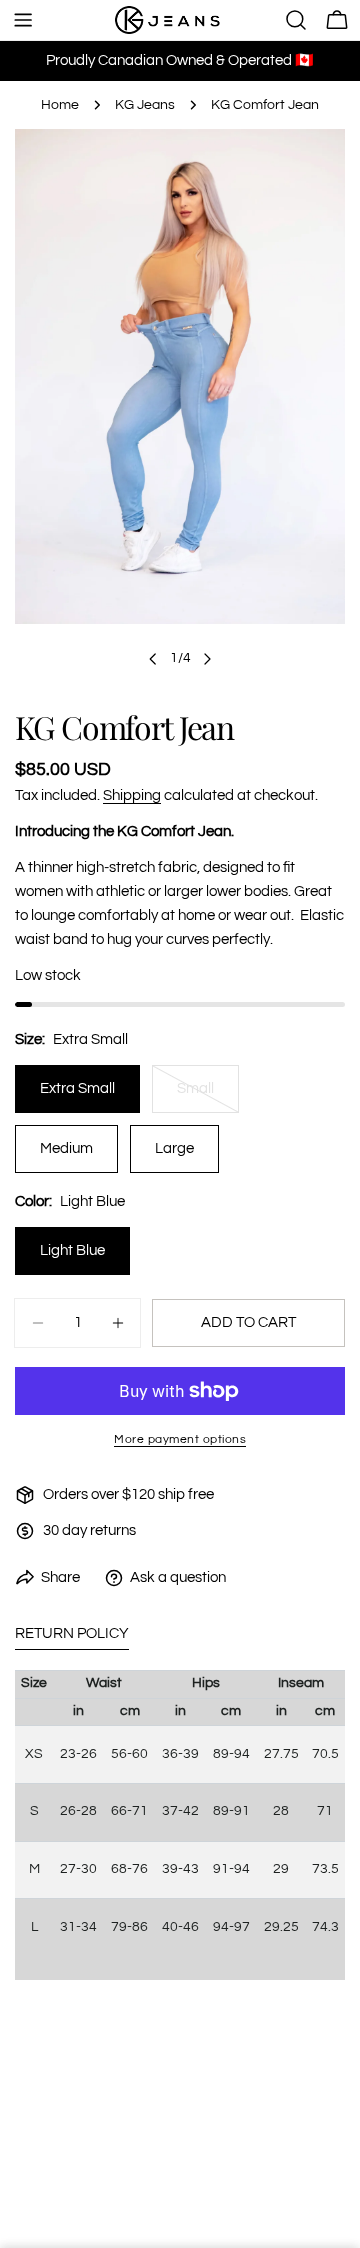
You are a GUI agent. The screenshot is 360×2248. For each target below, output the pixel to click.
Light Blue (72, 1250)
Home (60, 105)
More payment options (180, 1439)
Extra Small (77, 1088)
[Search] (296, 20)
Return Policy (72, 1633)
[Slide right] (207, 659)
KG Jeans (145, 105)
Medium (66, 1148)
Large (174, 1148)
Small (208, 1097)
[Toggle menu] (23, 20)
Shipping (132, 795)
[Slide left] (153, 659)
